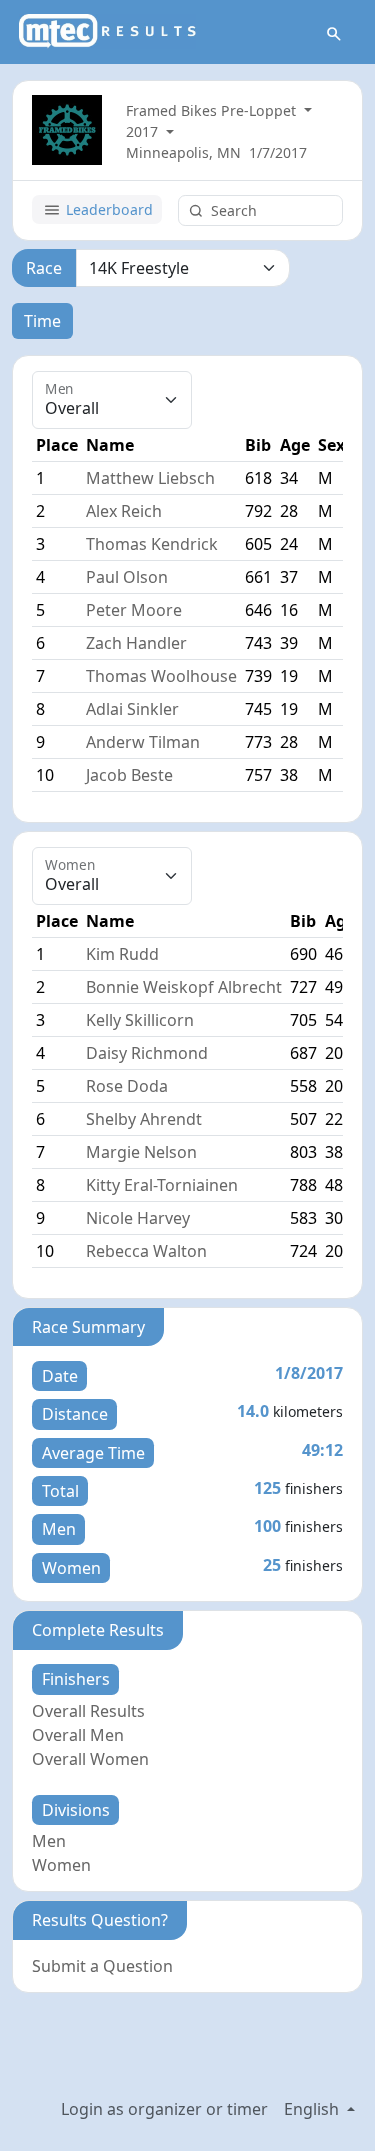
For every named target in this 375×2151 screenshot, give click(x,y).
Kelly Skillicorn (140, 1020)
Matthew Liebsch (150, 478)
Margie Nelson (141, 1152)
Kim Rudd (122, 954)
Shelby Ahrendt (144, 1119)
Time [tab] (42, 321)
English (313, 2109)
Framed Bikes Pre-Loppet (213, 110)
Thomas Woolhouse (161, 676)
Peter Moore (134, 610)
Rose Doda (127, 1086)
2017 (144, 131)
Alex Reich (124, 511)
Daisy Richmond (147, 1053)
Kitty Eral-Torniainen (162, 1185)
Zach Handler (136, 643)
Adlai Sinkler (132, 709)
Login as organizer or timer (164, 2109)
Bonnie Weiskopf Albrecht (184, 987)
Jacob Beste (129, 775)
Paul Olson (127, 577)
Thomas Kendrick (152, 544)
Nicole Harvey (138, 1218)
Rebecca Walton (146, 1251)
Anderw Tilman (143, 742)
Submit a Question (102, 1966)
